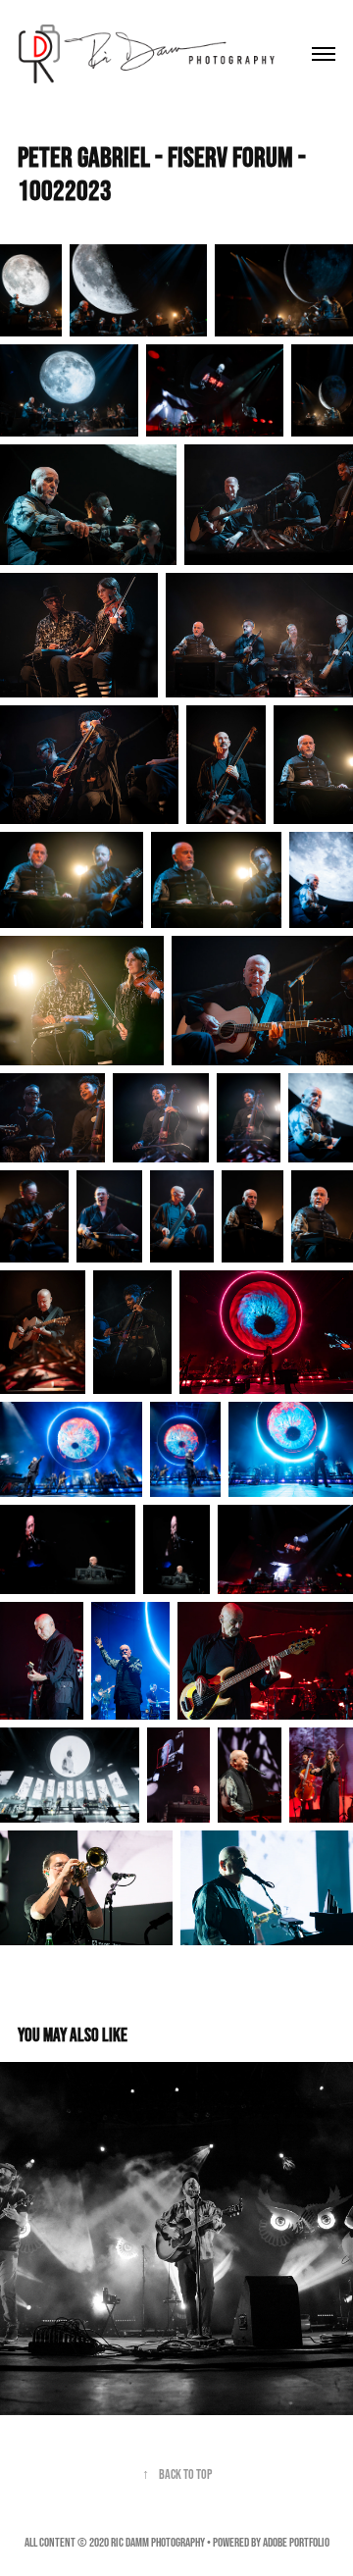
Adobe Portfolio (296, 2542)
